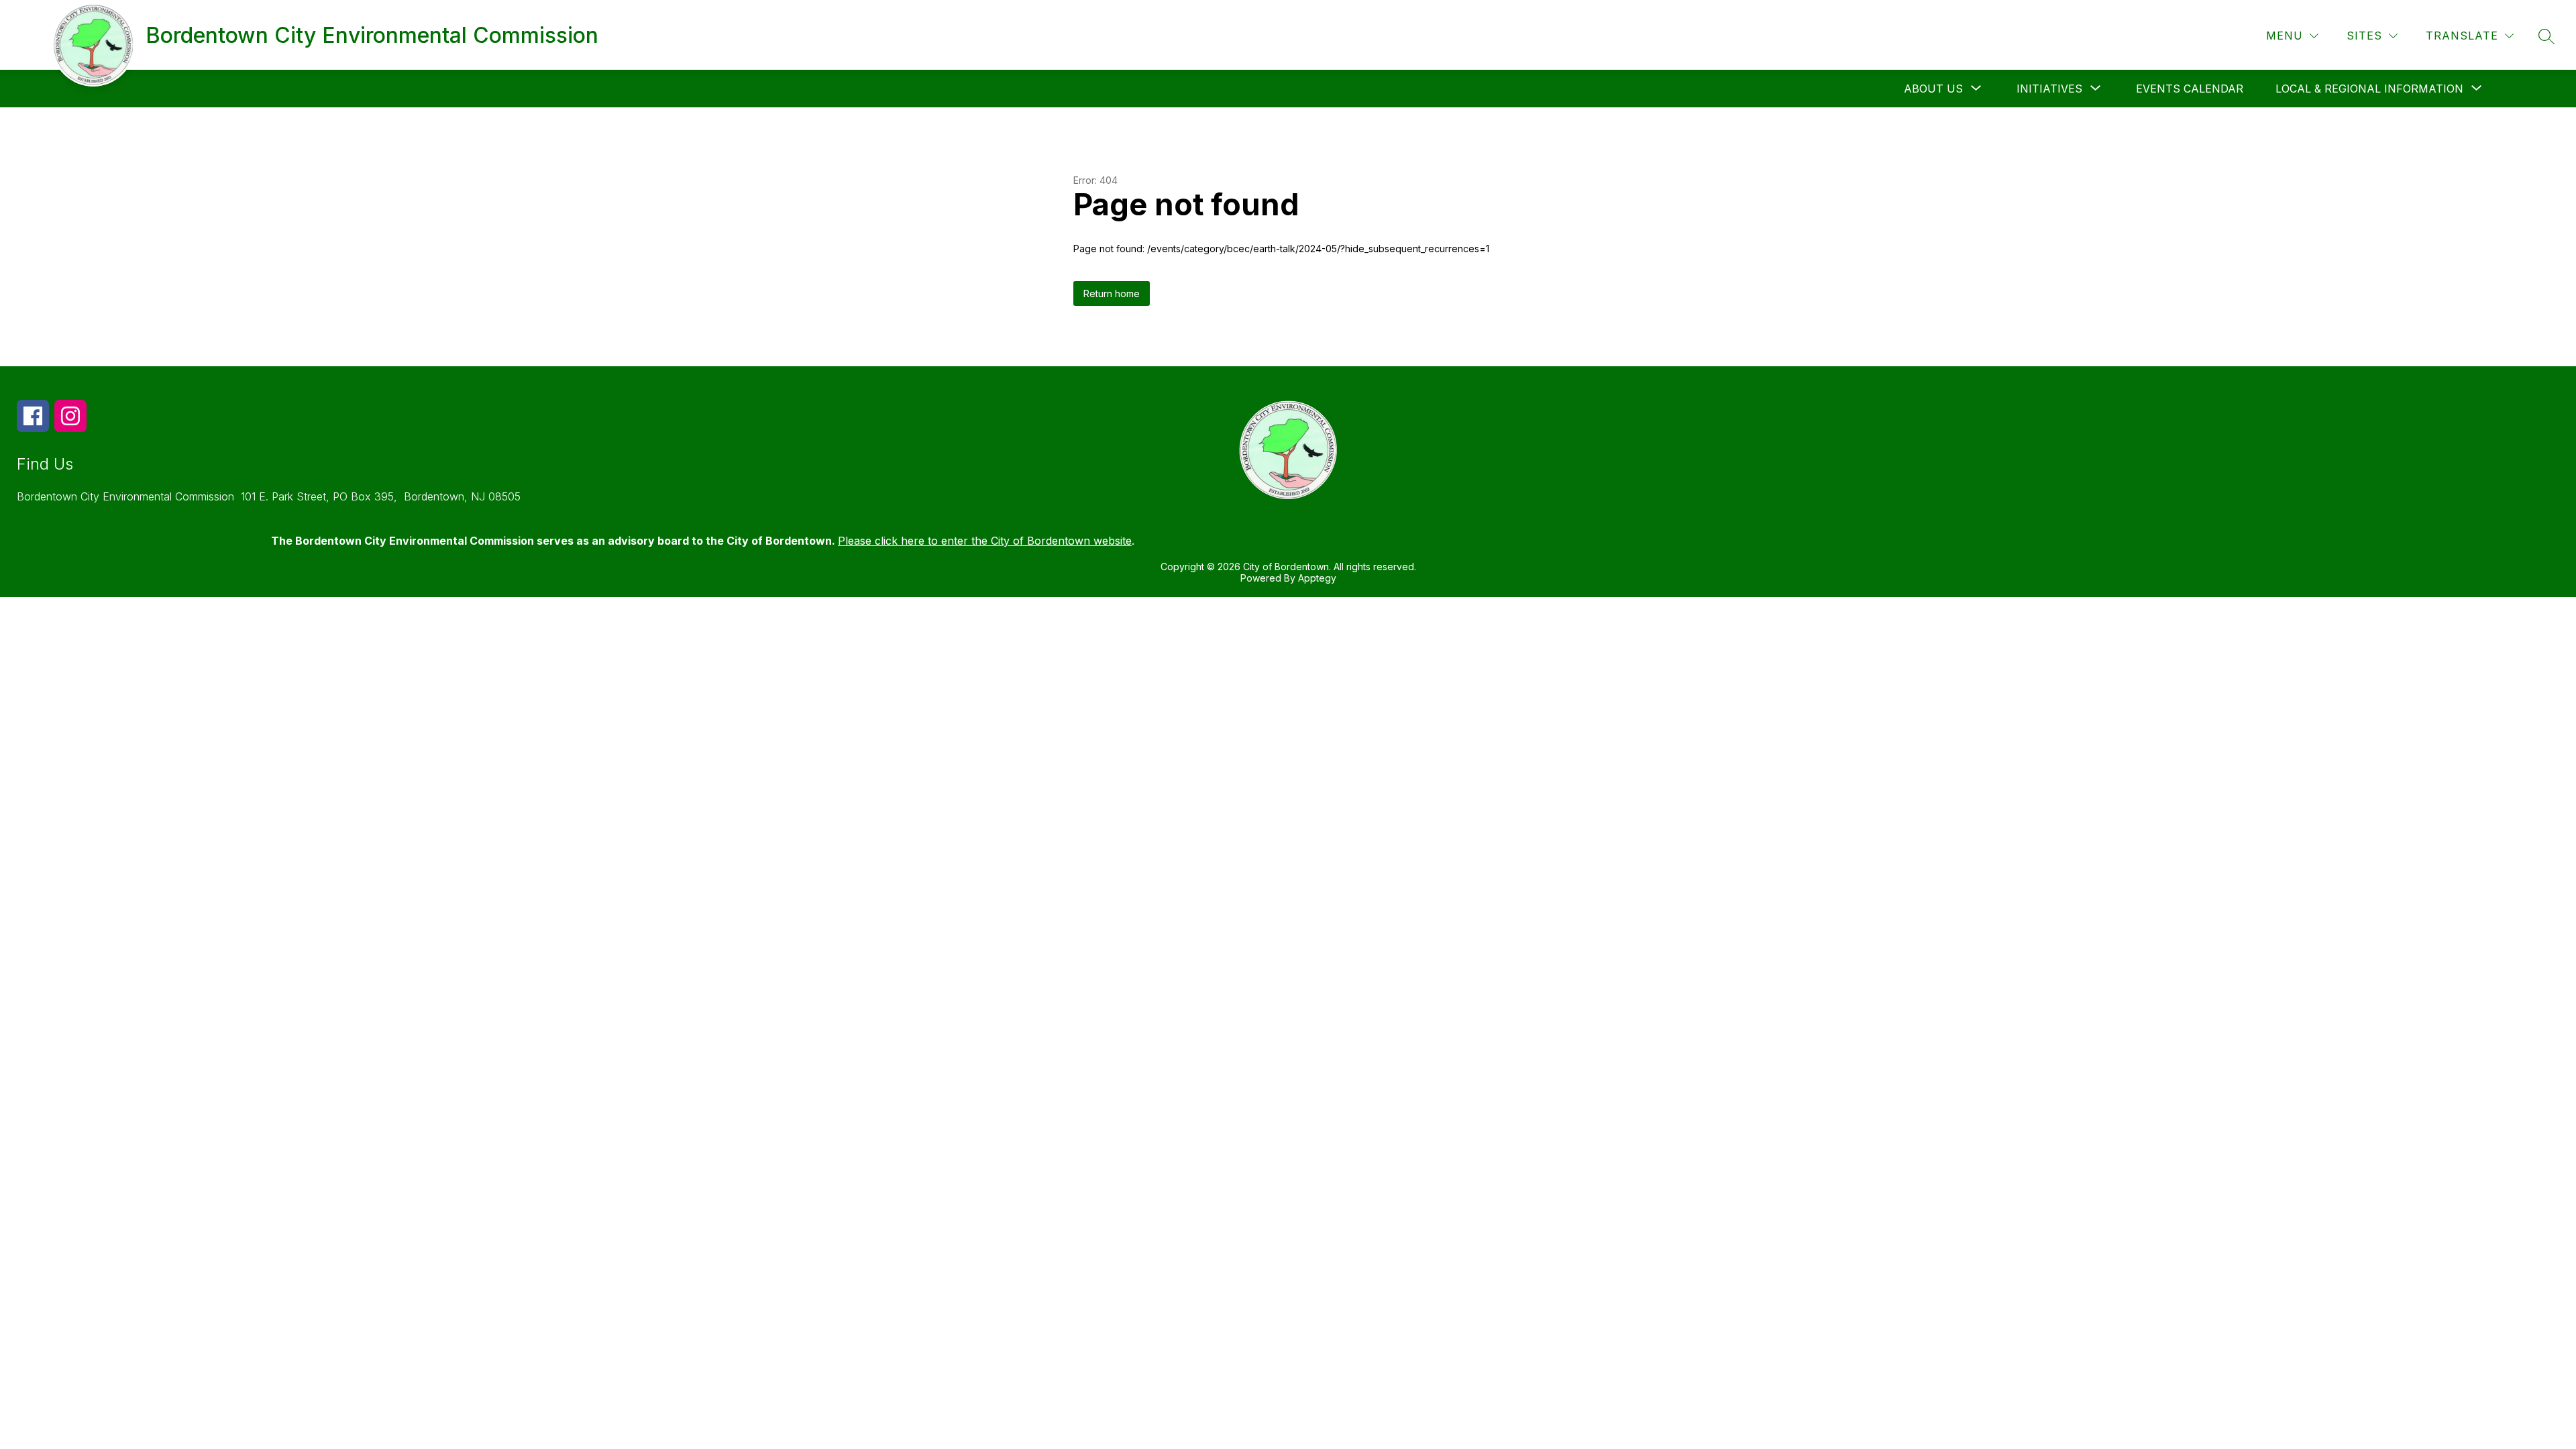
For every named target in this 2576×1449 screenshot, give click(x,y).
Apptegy (1317, 578)
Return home (1112, 293)
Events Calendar (2190, 89)
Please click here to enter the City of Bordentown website (985, 541)
